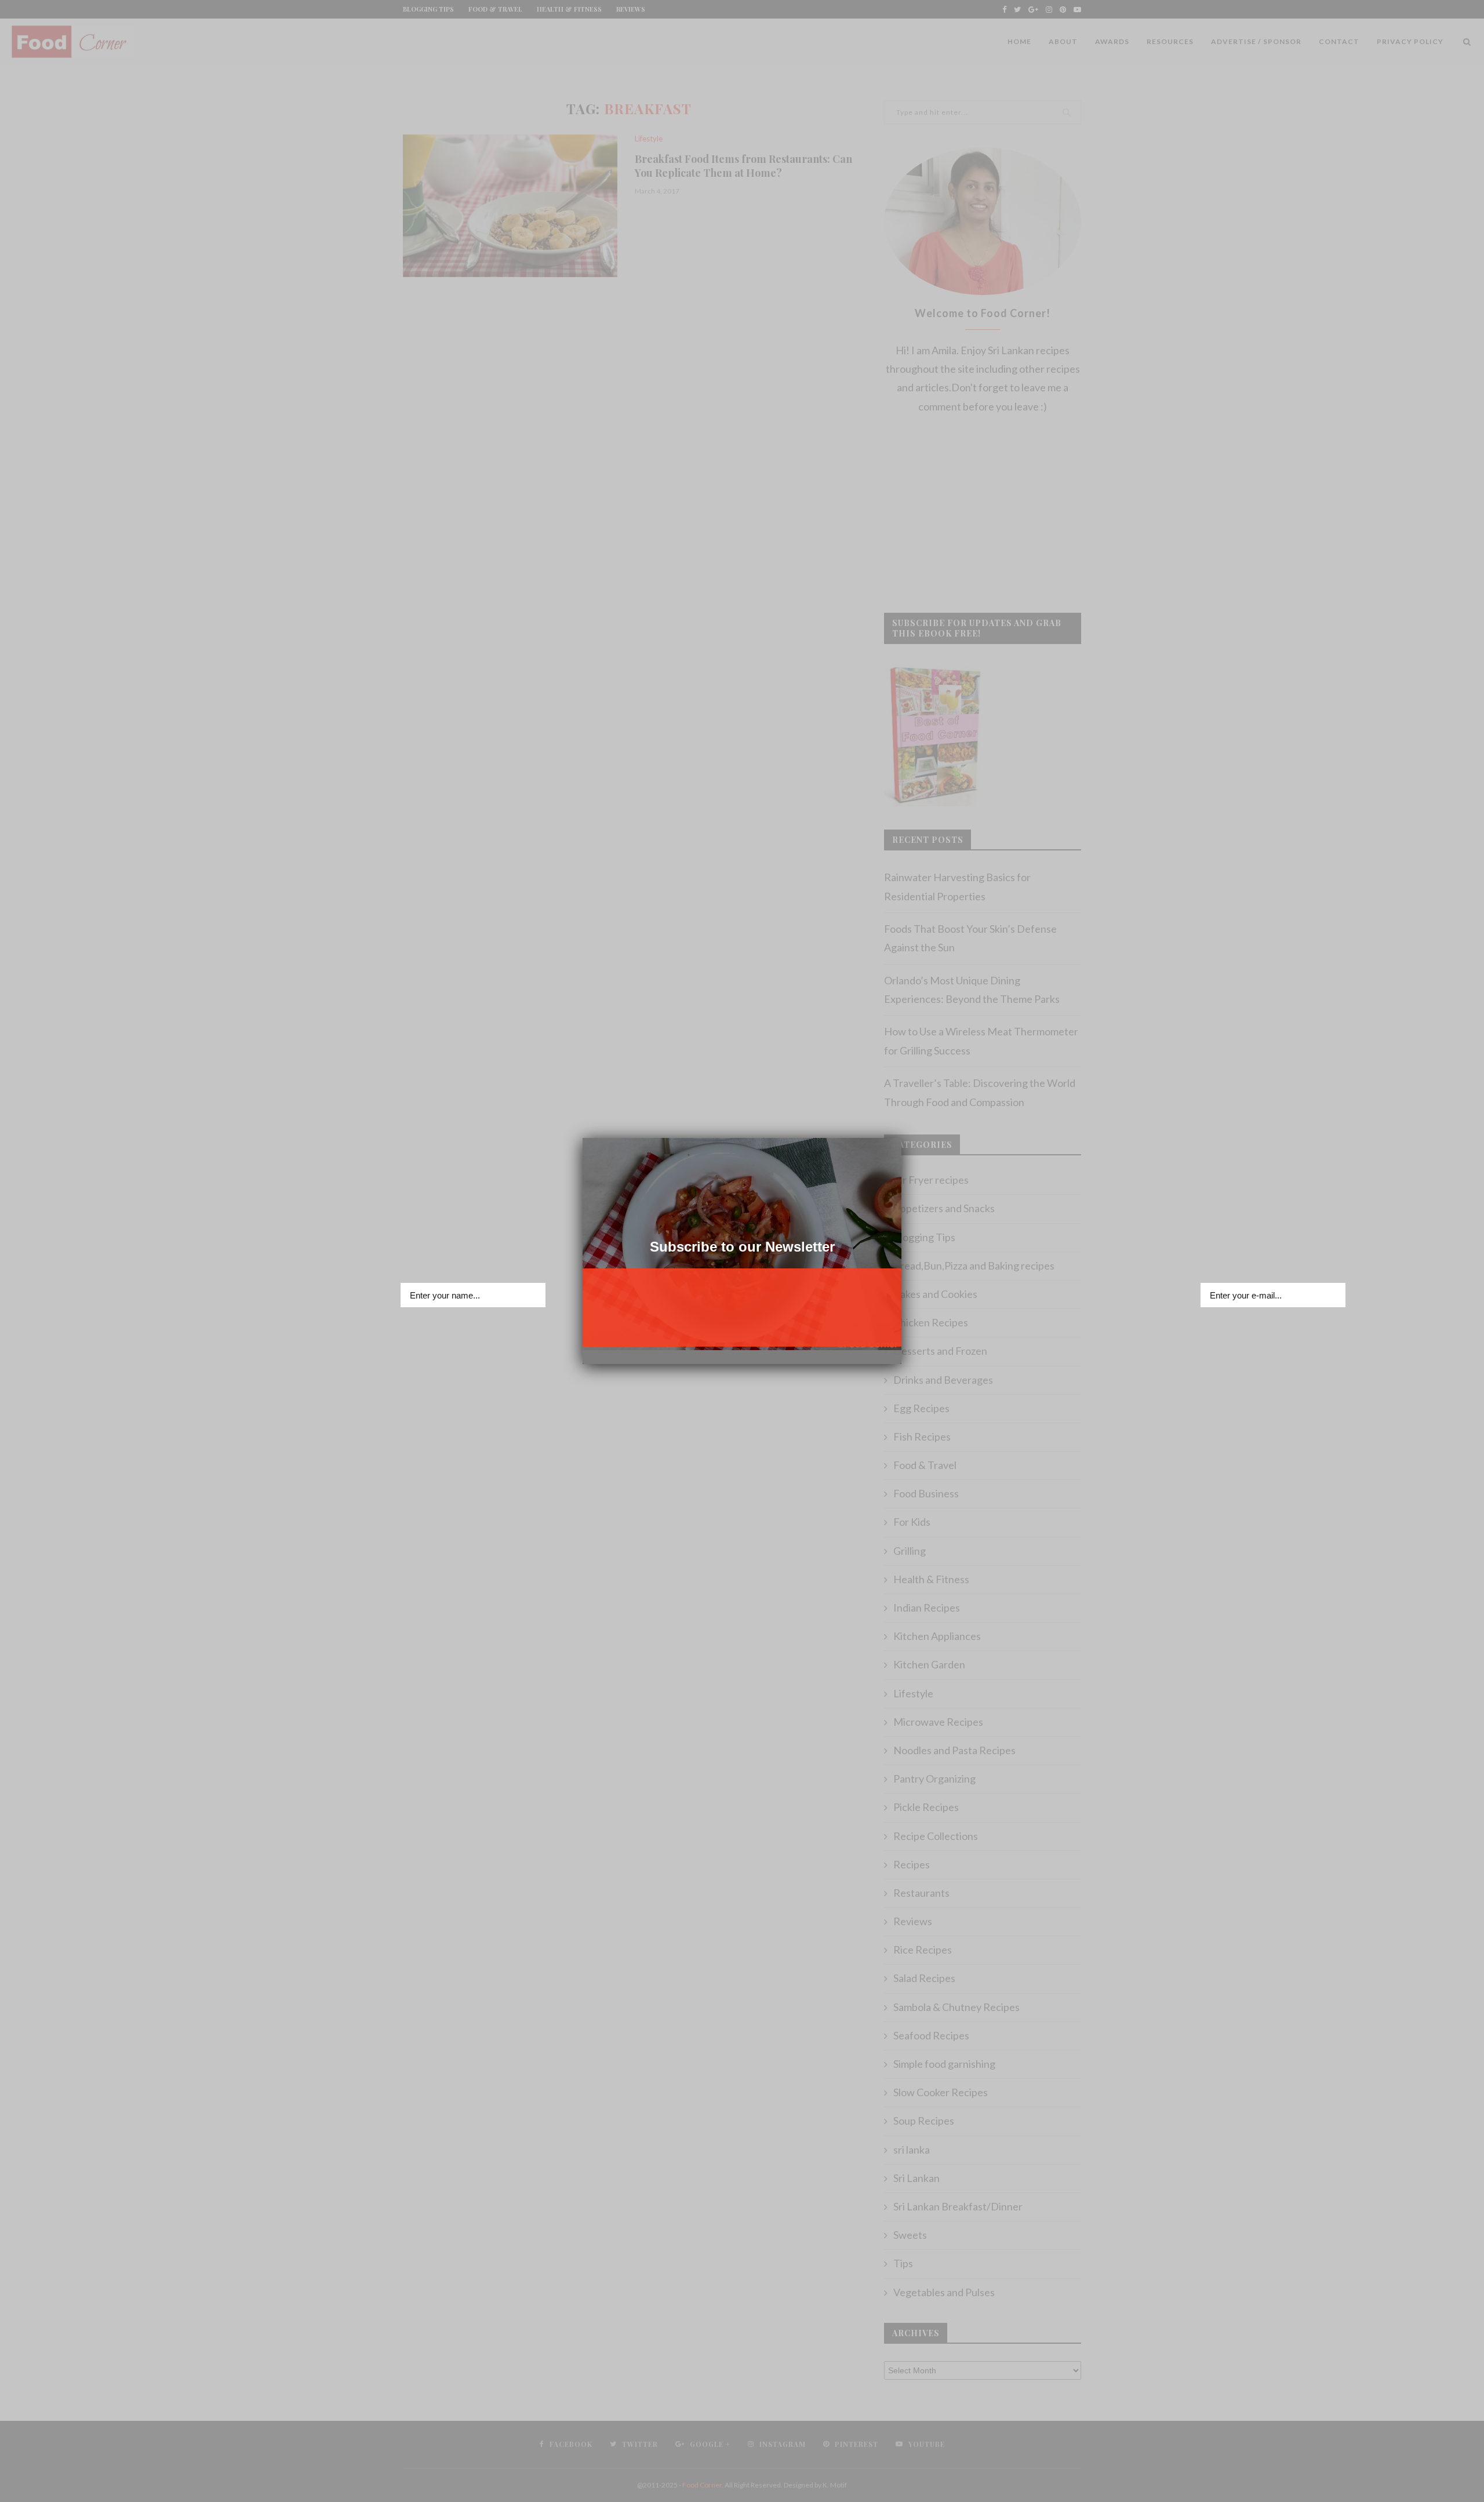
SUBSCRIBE (742, 1328)
